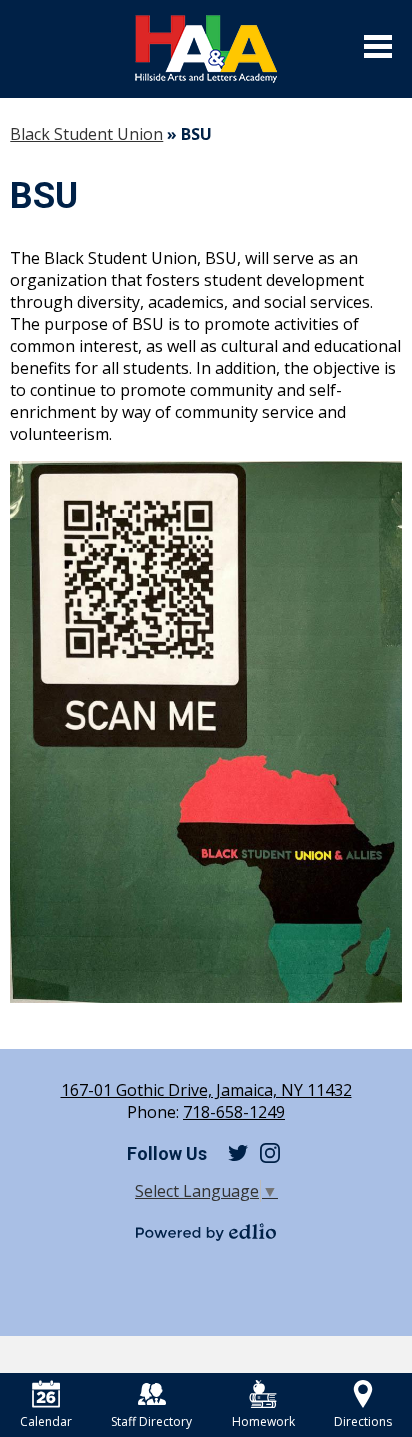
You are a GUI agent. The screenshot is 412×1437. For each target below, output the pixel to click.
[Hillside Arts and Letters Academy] (206, 49)
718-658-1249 (234, 1112)
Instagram (270, 1153)
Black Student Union (86, 134)
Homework (263, 1421)
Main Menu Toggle (378, 46)
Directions (363, 1421)
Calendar (46, 1421)
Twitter (238, 1153)
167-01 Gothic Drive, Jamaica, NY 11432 (206, 1090)
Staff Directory (151, 1421)
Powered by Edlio (206, 1232)
